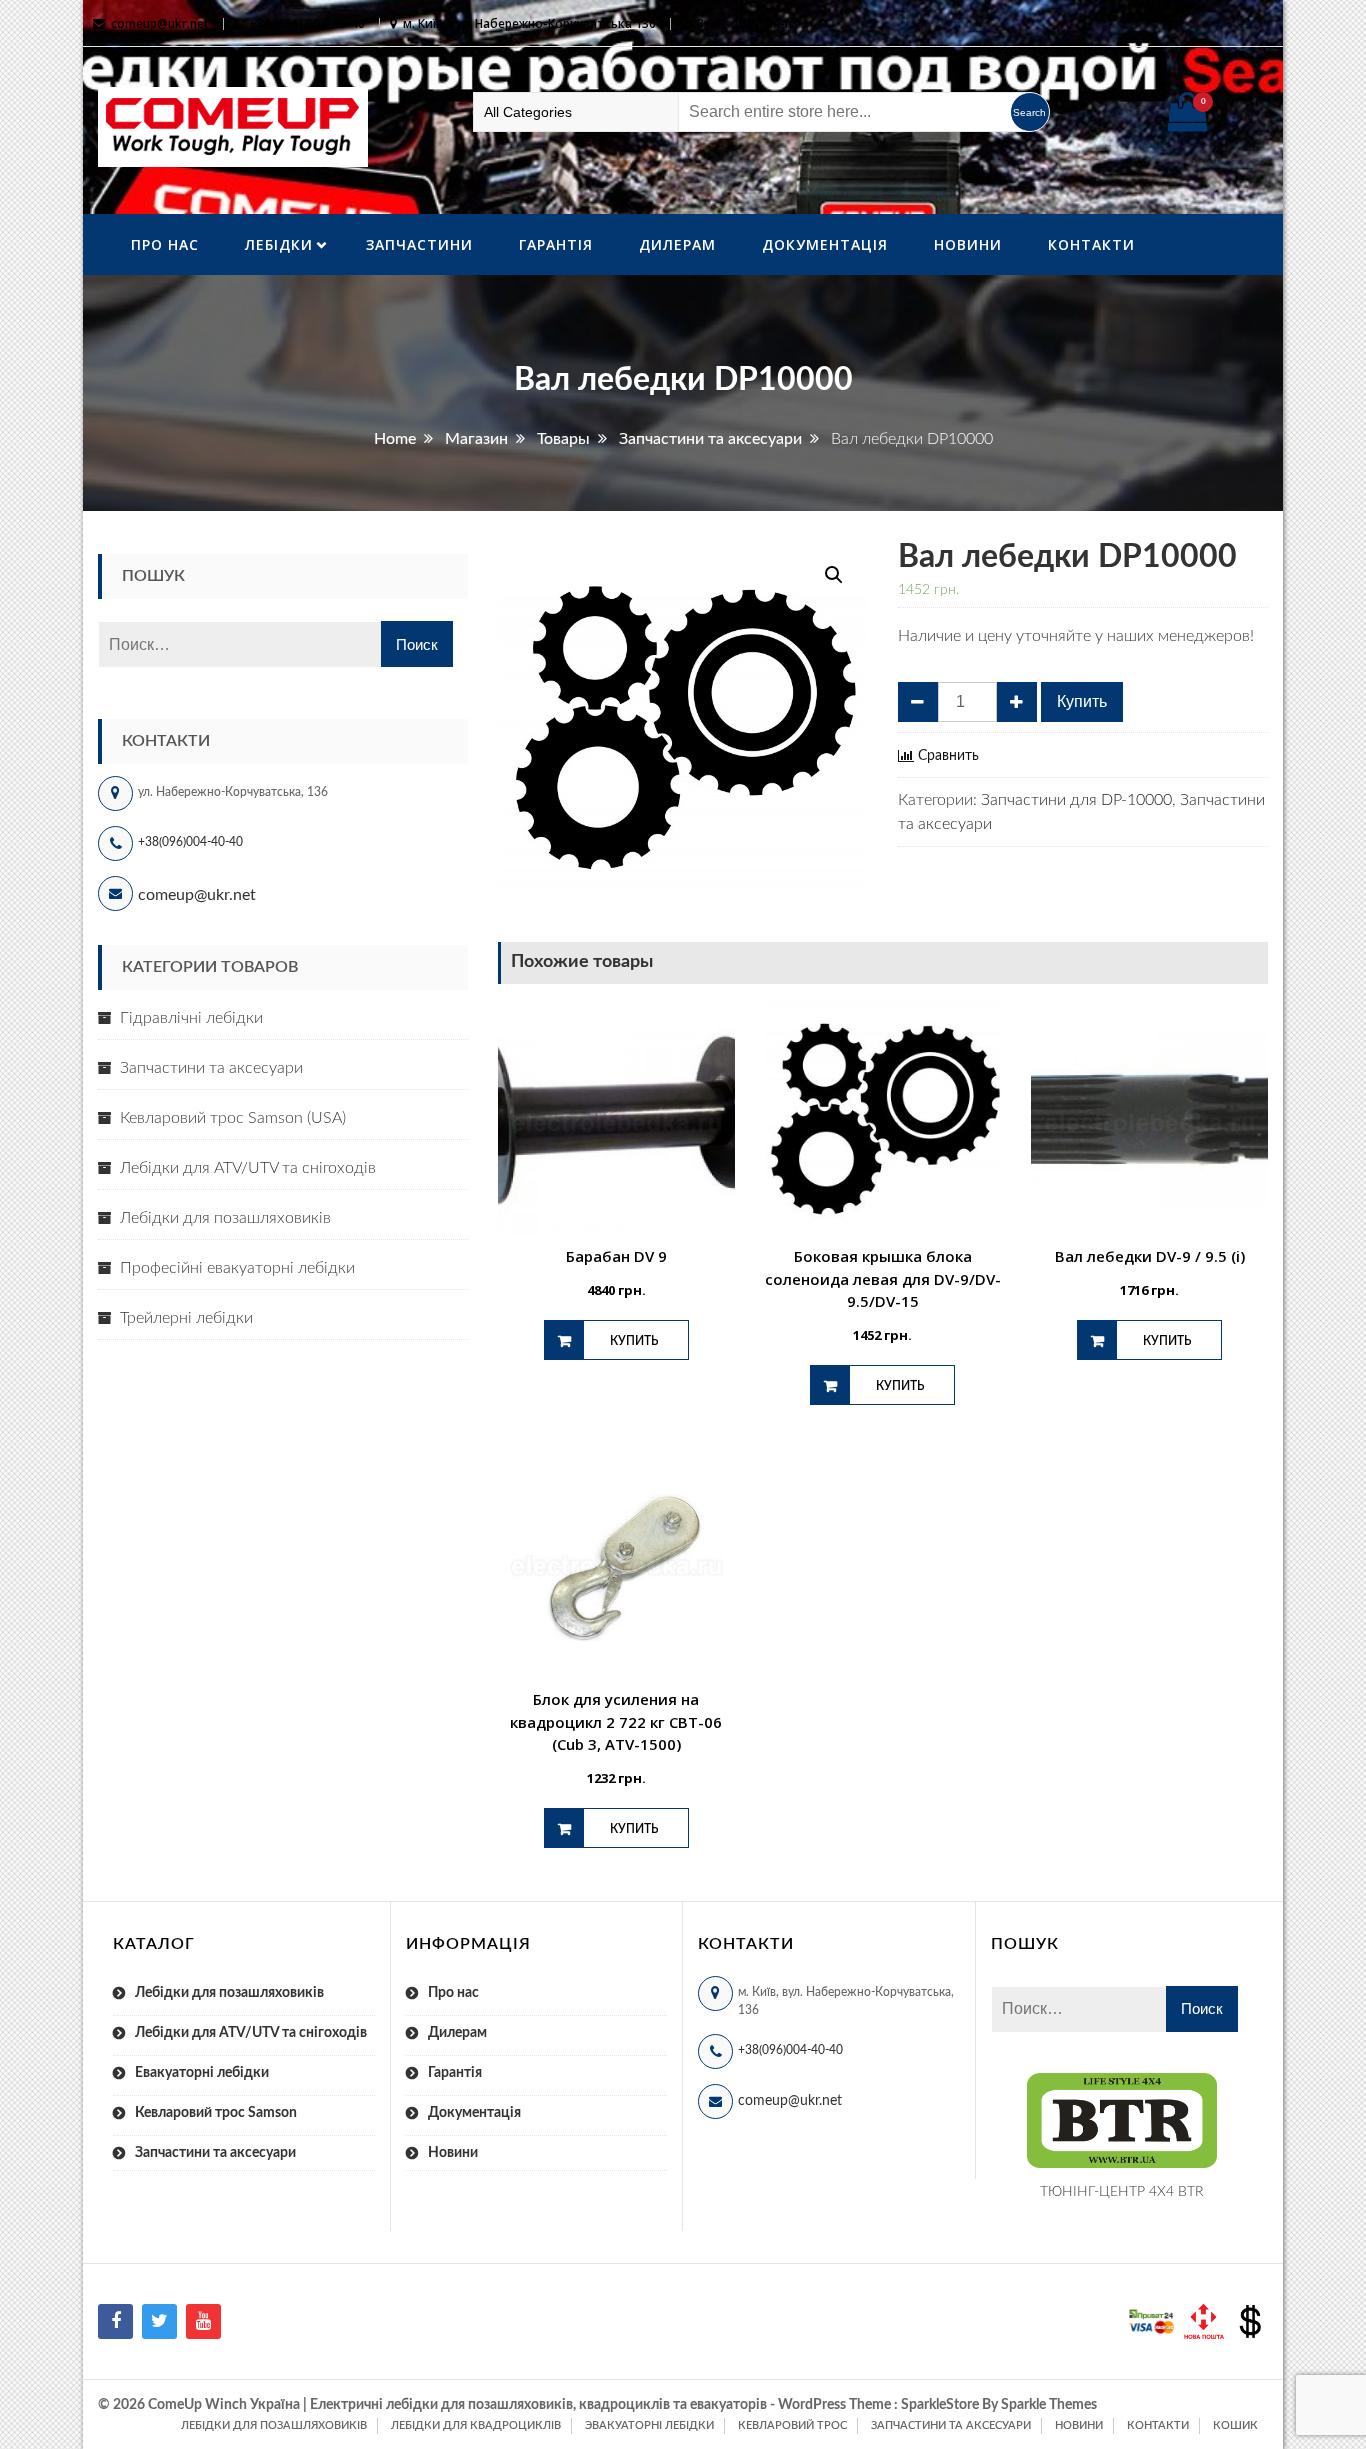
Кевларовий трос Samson (216, 2113)
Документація (825, 244)
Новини (968, 244)
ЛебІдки (279, 244)
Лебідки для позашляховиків (225, 1218)
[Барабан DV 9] (616, 1117)
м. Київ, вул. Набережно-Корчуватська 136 (529, 23)
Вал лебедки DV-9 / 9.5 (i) (1150, 1256)
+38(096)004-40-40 (190, 842)
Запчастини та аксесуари (211, 1068)
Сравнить (948, 756)
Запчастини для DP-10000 (1076, 800)
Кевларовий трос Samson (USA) (233, 1118)
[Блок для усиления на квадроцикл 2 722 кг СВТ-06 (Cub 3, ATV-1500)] (616, 1560)
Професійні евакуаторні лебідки (237, 1268)
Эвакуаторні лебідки (649, 2425)
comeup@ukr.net (160, 23)
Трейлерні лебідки (186, 1318)
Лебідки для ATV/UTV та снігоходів (248, 1168)
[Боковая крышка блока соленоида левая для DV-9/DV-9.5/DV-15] (883, 1117)
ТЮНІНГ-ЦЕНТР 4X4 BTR (1122, 2192)
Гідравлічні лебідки (191, 1018)
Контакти (1091, 244)
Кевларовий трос (792, 2425)
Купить (1082, 701)
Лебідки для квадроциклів (476, 2425)
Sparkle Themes (1049, 2405)
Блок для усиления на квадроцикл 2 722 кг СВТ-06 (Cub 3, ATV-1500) (616, 1721)
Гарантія (556, 244)
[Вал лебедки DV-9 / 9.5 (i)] (1149, 1117)
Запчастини (419, 244)
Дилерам (677, 244)
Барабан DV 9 (616, 1256)
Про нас (165, 244)
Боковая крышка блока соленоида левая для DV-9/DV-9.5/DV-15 (883, 1278)
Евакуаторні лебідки (202, 2073)
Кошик (1235, 2425)
